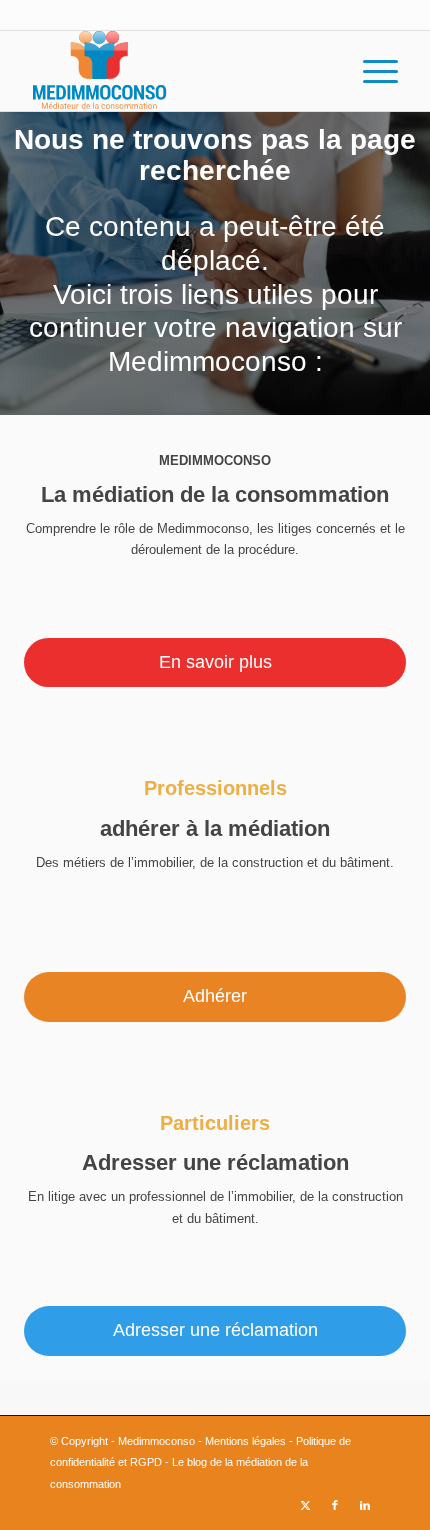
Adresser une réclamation (215, 1330)
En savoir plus (215, 662)
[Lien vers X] (305, 1505)
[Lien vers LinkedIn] (365, 1505)
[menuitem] (370, 71)
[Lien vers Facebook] (335, 1505)
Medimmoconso (156, 1441)
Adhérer (215, 996)
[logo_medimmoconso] (178, 71)
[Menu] (370, 71)
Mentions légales (245, 1441)
